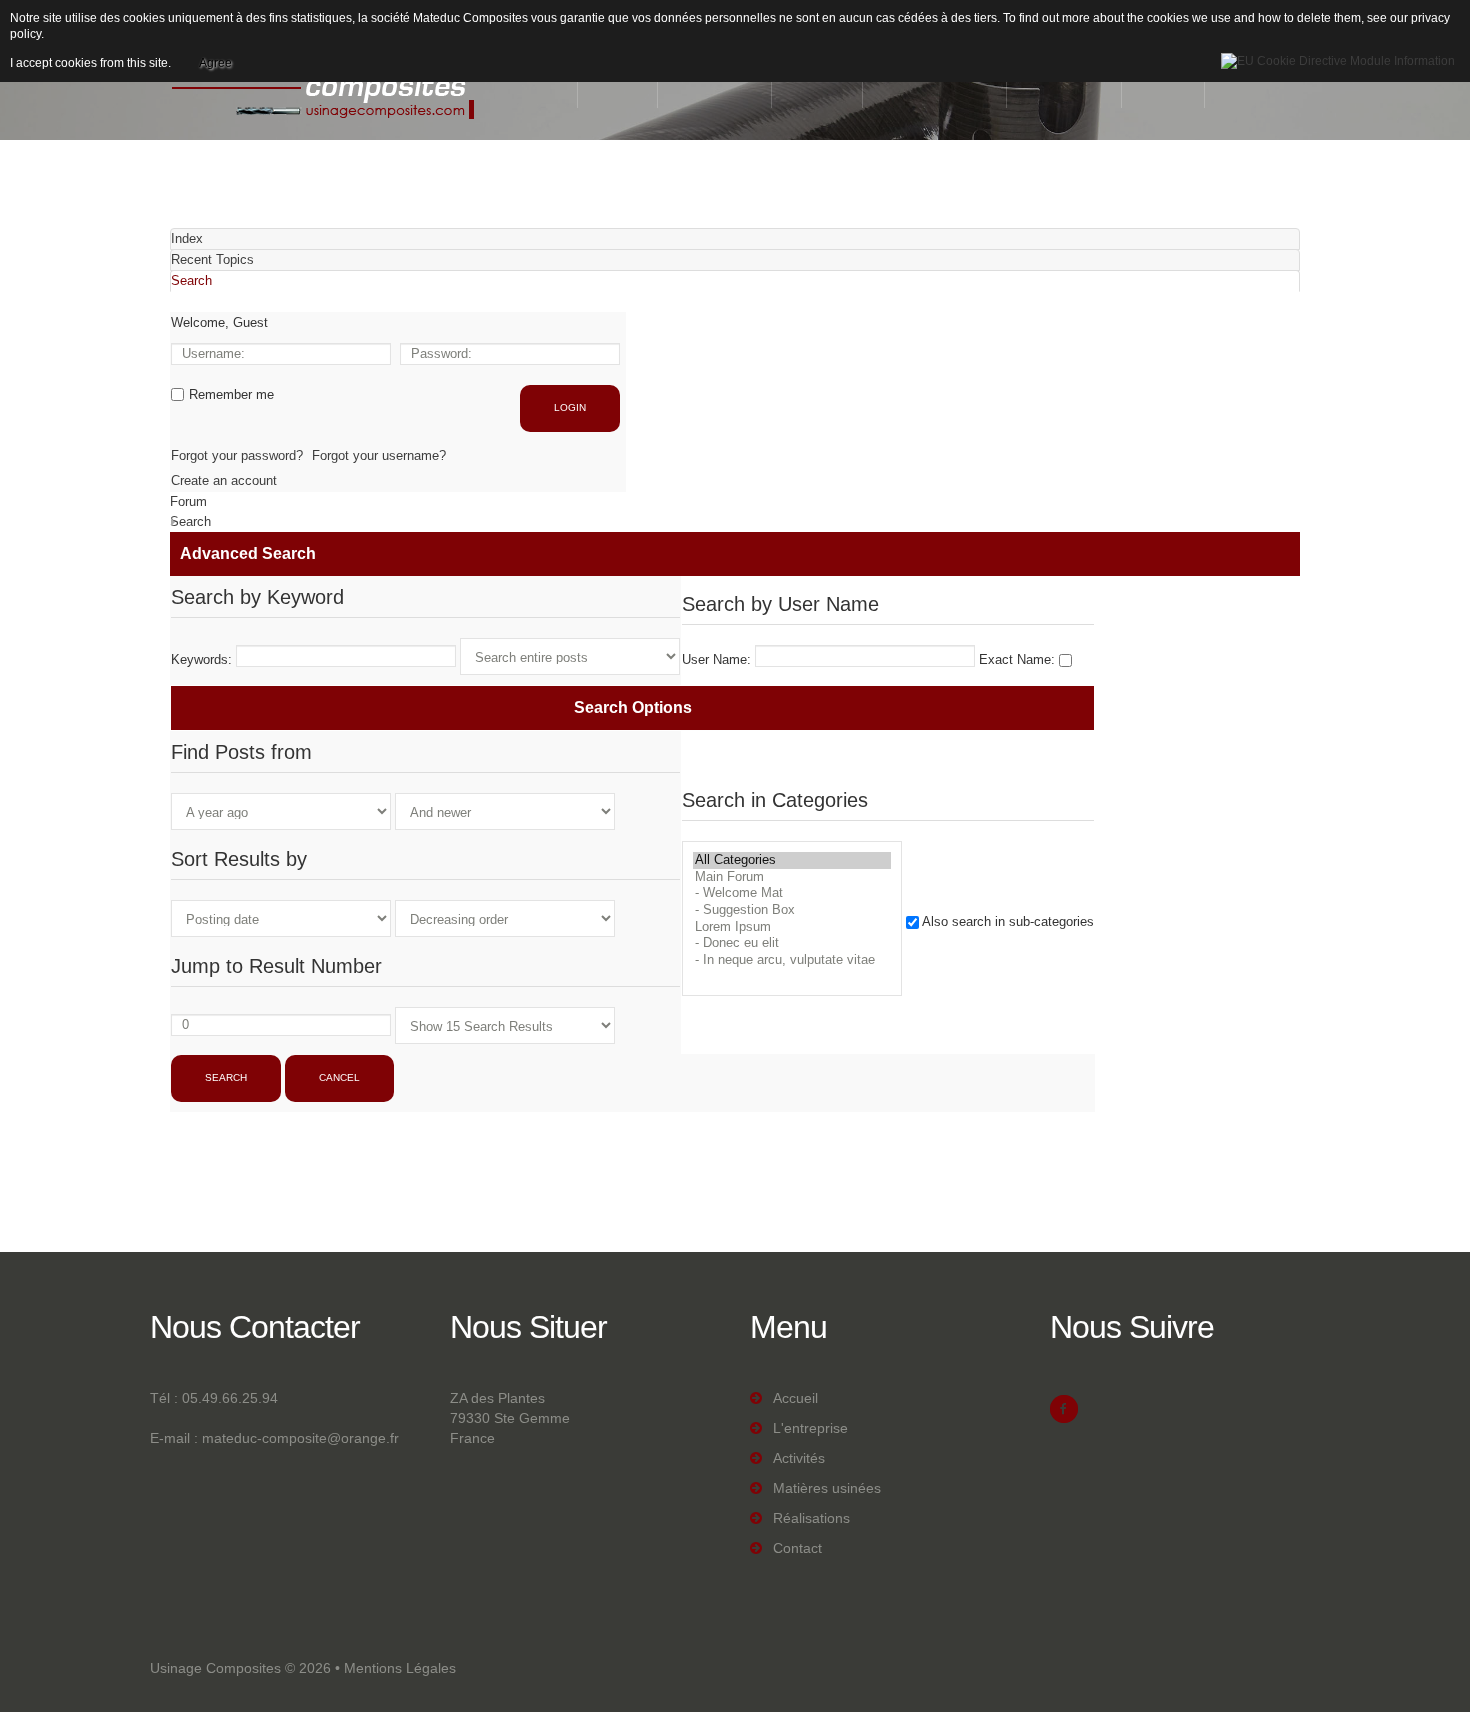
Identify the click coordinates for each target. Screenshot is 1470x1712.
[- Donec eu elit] (792, 943)
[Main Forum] (792, 877)
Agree (215, 63)
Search (190, 521)
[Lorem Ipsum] (792, 927)
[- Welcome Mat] (792, 893)
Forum (188, 501)
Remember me (231, 394)
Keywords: (201, 659)
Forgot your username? (379, 455)
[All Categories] (792, 860)
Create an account (224, 480)
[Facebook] (1064, 1409)
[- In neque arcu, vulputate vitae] (792, 960)
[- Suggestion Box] (792, 910)
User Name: (718, 659)
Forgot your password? (237, 455)
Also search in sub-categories (1008, 921)
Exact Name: (1019, 659)
